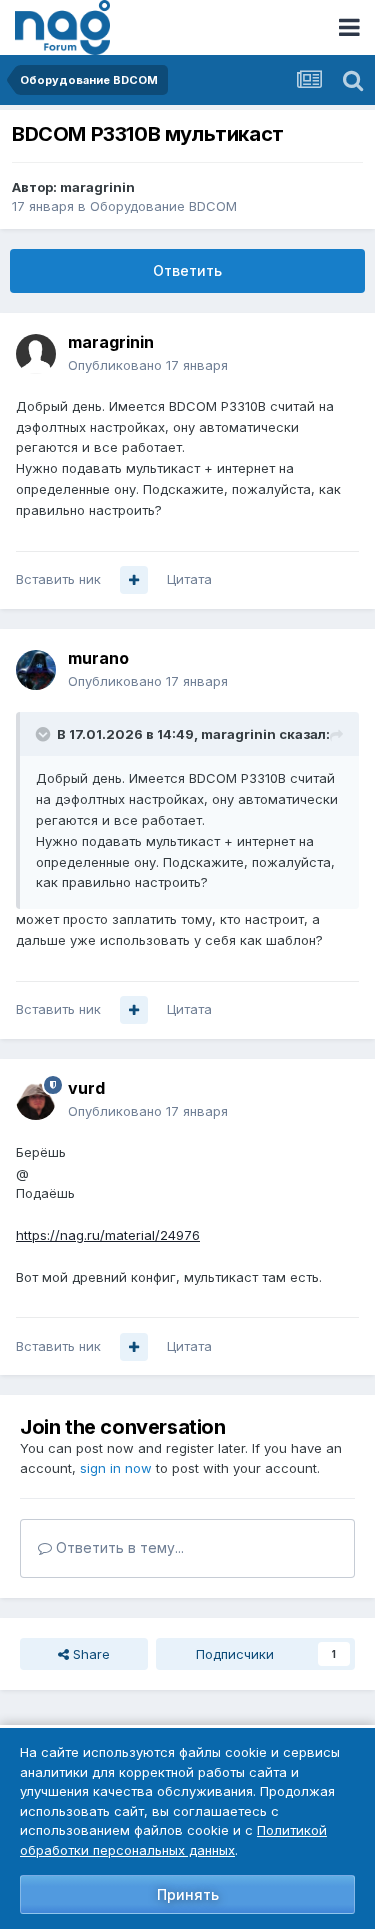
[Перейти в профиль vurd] (36, 1100)
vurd (86, 1088)
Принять (188, 1894)
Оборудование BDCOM (163, 206)
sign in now (116, 1468)
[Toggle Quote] (45, 734)
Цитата (189, 579)
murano (98, 658)
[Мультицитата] (134, 580)
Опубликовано (148, 365)
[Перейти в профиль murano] (36, 670)
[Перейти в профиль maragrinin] (36, 354)
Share (89, 1654)
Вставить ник (58, 579)
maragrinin (97, 187)
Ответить (187, 270)
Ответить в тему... (118, 1547)
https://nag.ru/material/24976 (108, 1235)
